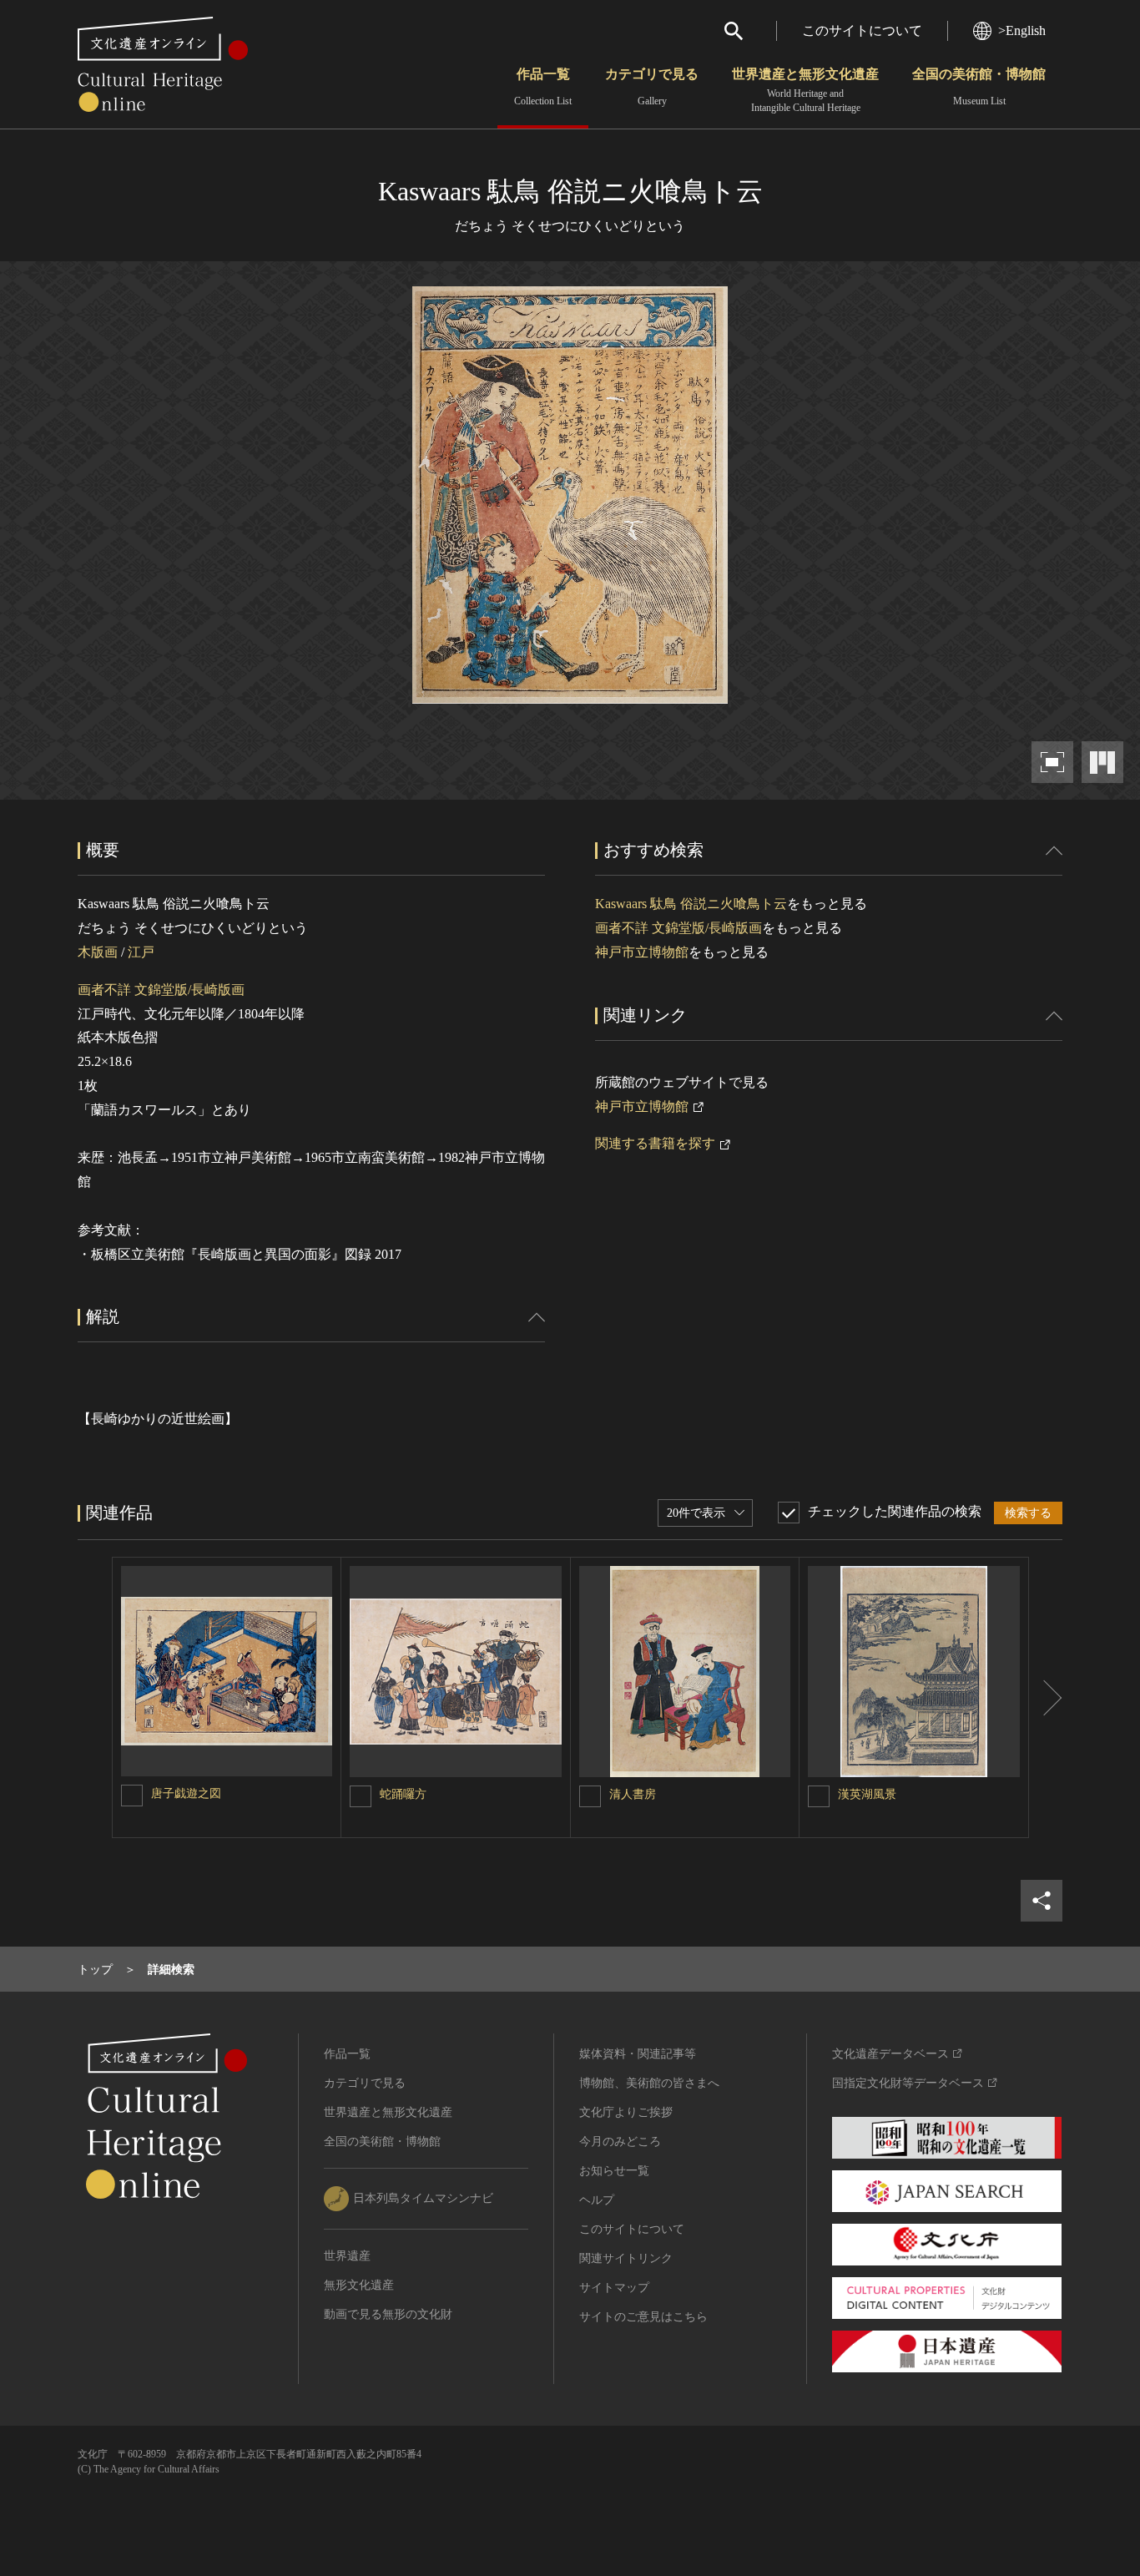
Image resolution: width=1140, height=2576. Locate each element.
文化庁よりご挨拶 (626, 2112)
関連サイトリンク (626, 2258)
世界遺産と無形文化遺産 (805, 90)
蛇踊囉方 (403, 1794)
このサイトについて (862, 30)
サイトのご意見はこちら (643, 2317)
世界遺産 (347, 2256)
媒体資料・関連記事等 (638, 2054)
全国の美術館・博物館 (979, 87)
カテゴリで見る (652, 87)
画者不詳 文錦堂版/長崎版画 (161, 990)
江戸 (141, 952)
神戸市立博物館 (642, 952)
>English (1022, 30)
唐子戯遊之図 (186, 1793)
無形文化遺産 (359, 2285)
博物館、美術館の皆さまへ (649, 2083)
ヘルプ (597, 2200)
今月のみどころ (620, 2142)
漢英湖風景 (867, 1794)
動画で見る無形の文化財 (388, 2314)
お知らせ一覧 (614, 2171)
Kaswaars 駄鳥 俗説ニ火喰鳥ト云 (691, 904)
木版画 (98, 952)
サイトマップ (614, 2288)
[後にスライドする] (1046, 1698)
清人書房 (633, 1794)
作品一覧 (543, 87)
